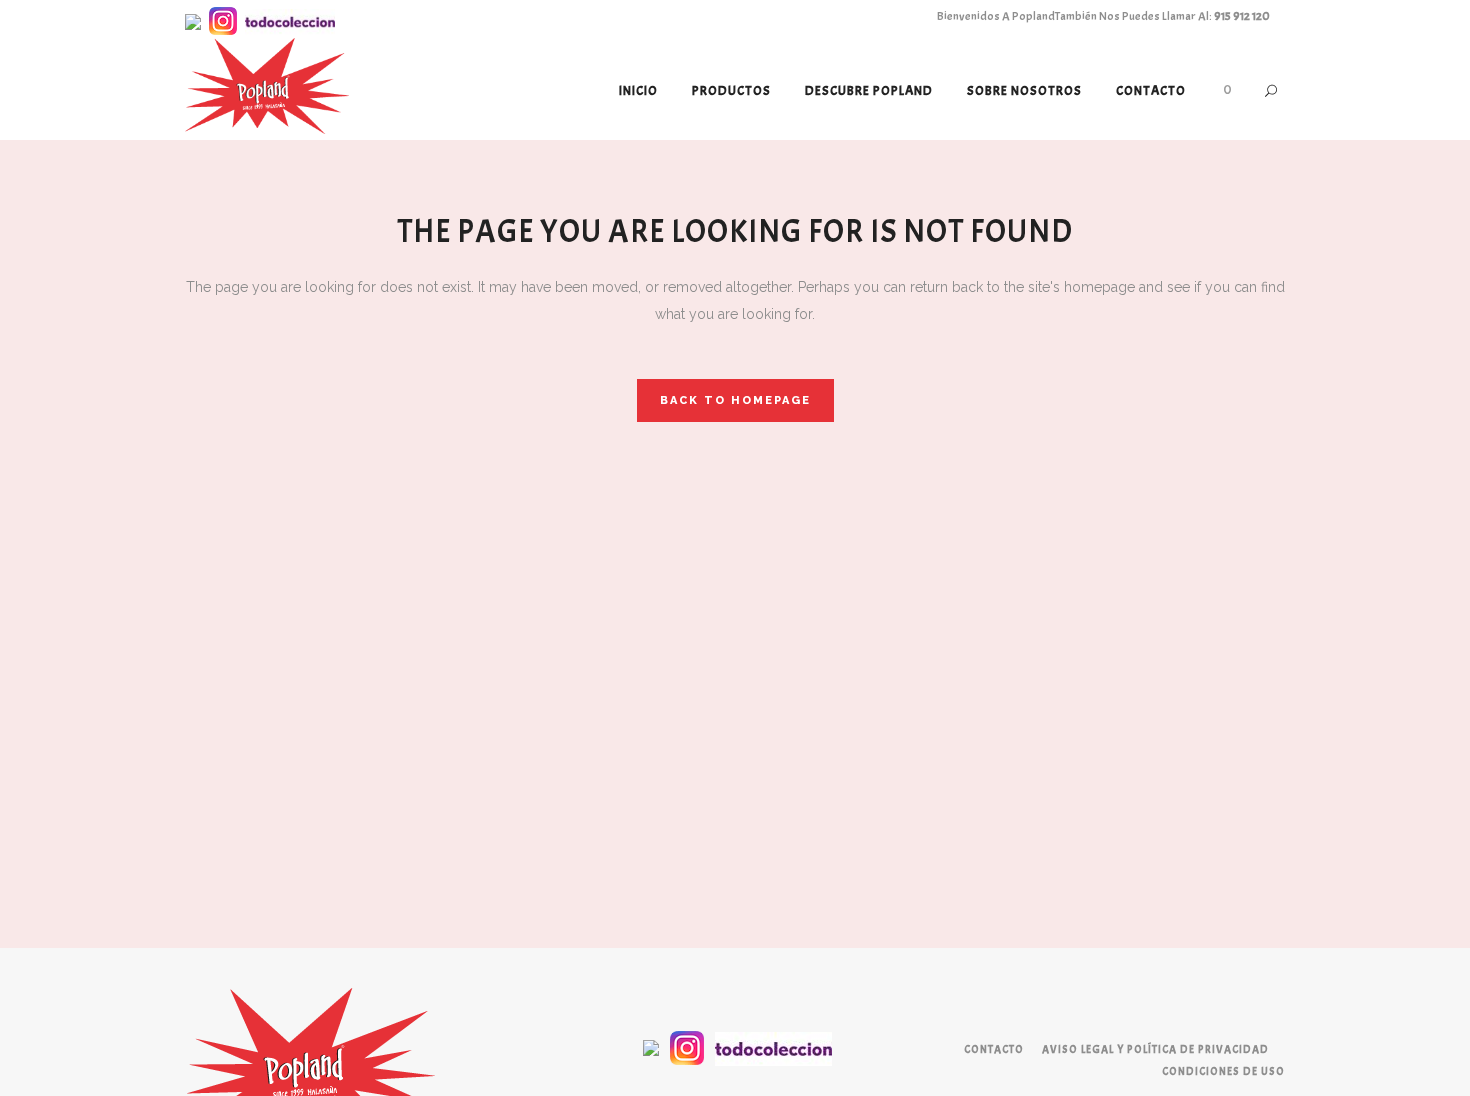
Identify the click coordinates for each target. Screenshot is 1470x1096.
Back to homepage (735, 400)
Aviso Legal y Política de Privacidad (1155, 1049)
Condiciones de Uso (1223, 1071)
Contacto (994, 1049)
